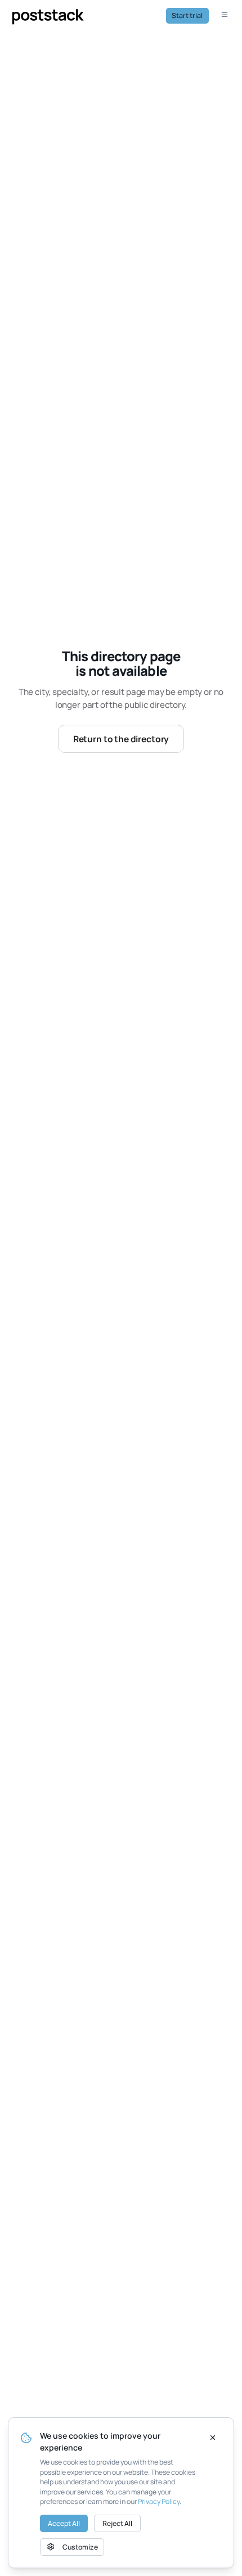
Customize (80, 2547)
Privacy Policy (159, 2501)
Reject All (117, 2523)
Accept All (64, 2523)
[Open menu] (226, 16)
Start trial (187, 15)
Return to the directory (121, 739)
